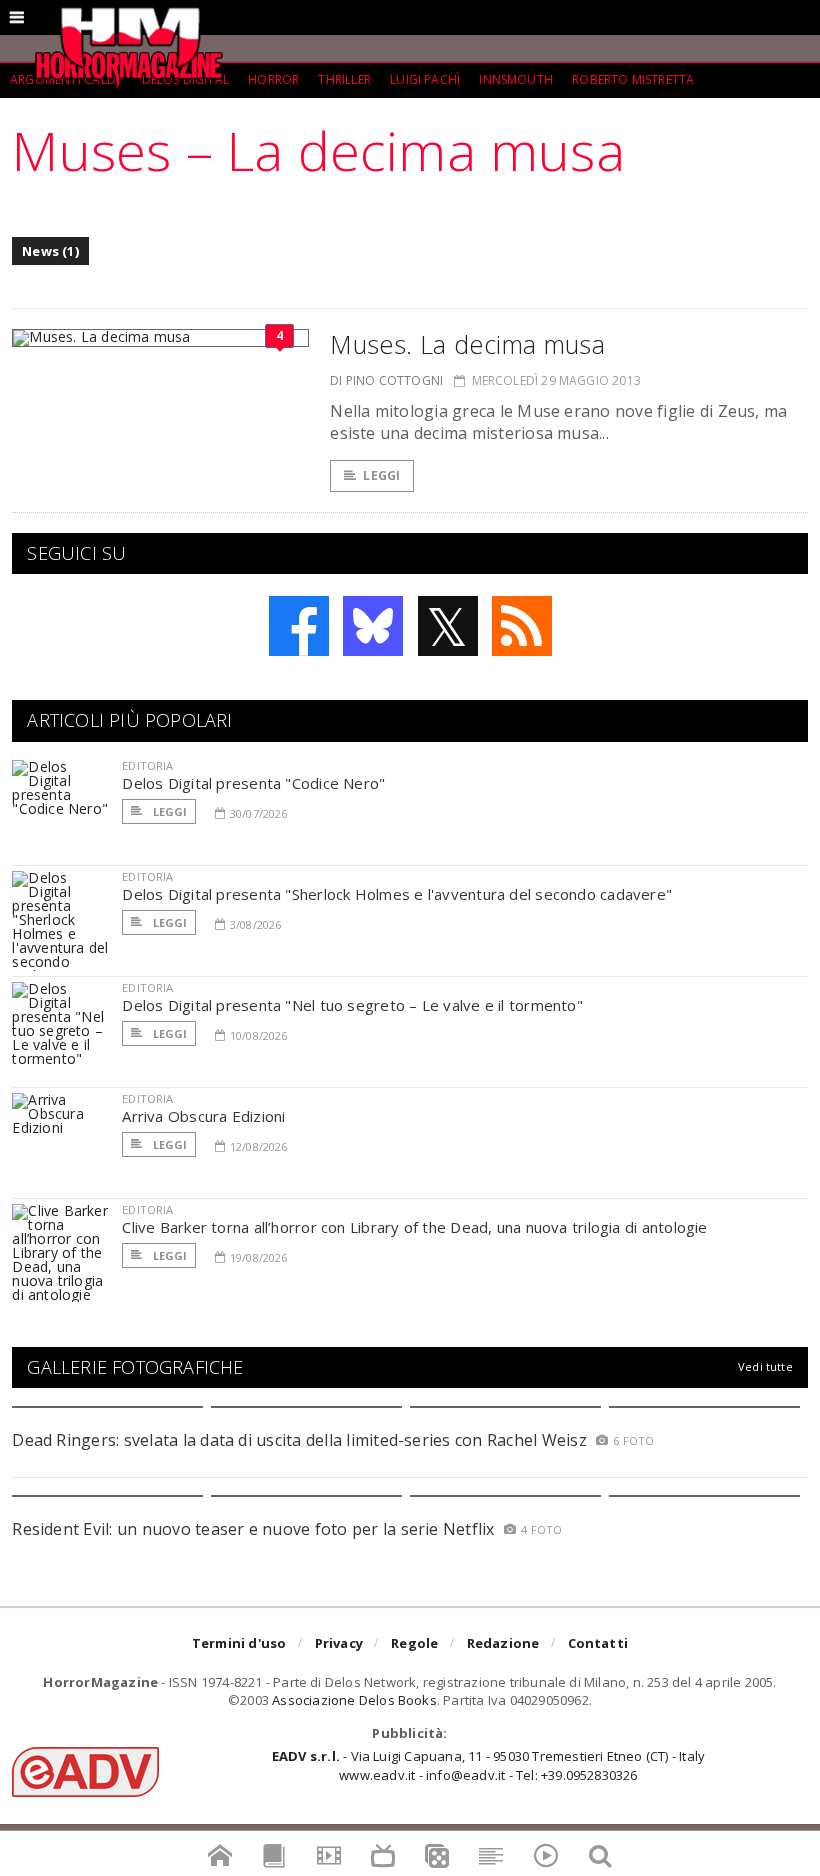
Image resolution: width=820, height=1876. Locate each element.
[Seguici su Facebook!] (299, 626)
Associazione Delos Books (354, 1700)
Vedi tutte (765, 1366)
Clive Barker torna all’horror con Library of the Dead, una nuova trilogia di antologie (414, 1227)
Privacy (339, 1643)
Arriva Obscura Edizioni (203, 1116)
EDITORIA (147, 765)
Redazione (503, 1643)
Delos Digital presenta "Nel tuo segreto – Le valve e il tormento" (352, 1005)
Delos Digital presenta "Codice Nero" (253, 783)
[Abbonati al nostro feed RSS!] (522, 626)
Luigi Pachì (425, 79)
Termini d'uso (239, 1643)
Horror (273, 79)
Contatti (598, 1643)
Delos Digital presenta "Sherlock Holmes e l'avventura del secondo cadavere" (397, 894)
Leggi (381, 475)
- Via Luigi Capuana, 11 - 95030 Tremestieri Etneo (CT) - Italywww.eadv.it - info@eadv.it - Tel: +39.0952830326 (488, 1765)
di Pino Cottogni (386, 380)
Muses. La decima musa (467, 344)
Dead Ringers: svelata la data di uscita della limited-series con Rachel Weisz (299, 1440)
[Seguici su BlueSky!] (373, 626)
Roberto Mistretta (633, 79)
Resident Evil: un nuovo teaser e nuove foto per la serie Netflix (255, 1529)
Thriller (344, 79)
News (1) (50, 251)
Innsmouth (516, 79)
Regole (414, 1643)
